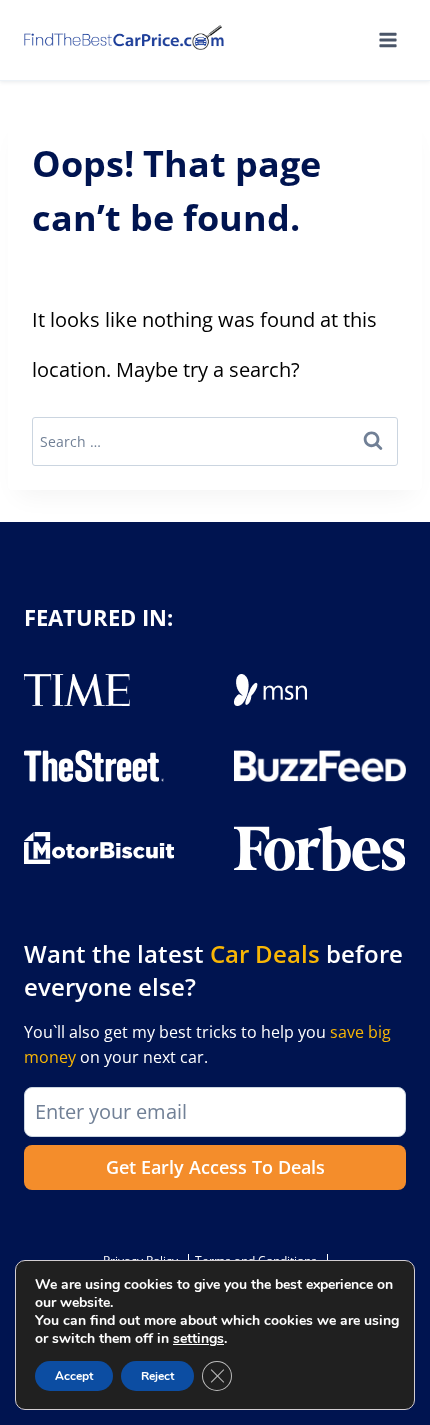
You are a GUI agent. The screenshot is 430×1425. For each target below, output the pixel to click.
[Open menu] (387, 39)
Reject (157, 1376)
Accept (74, 1376)
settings (198, 1339)
